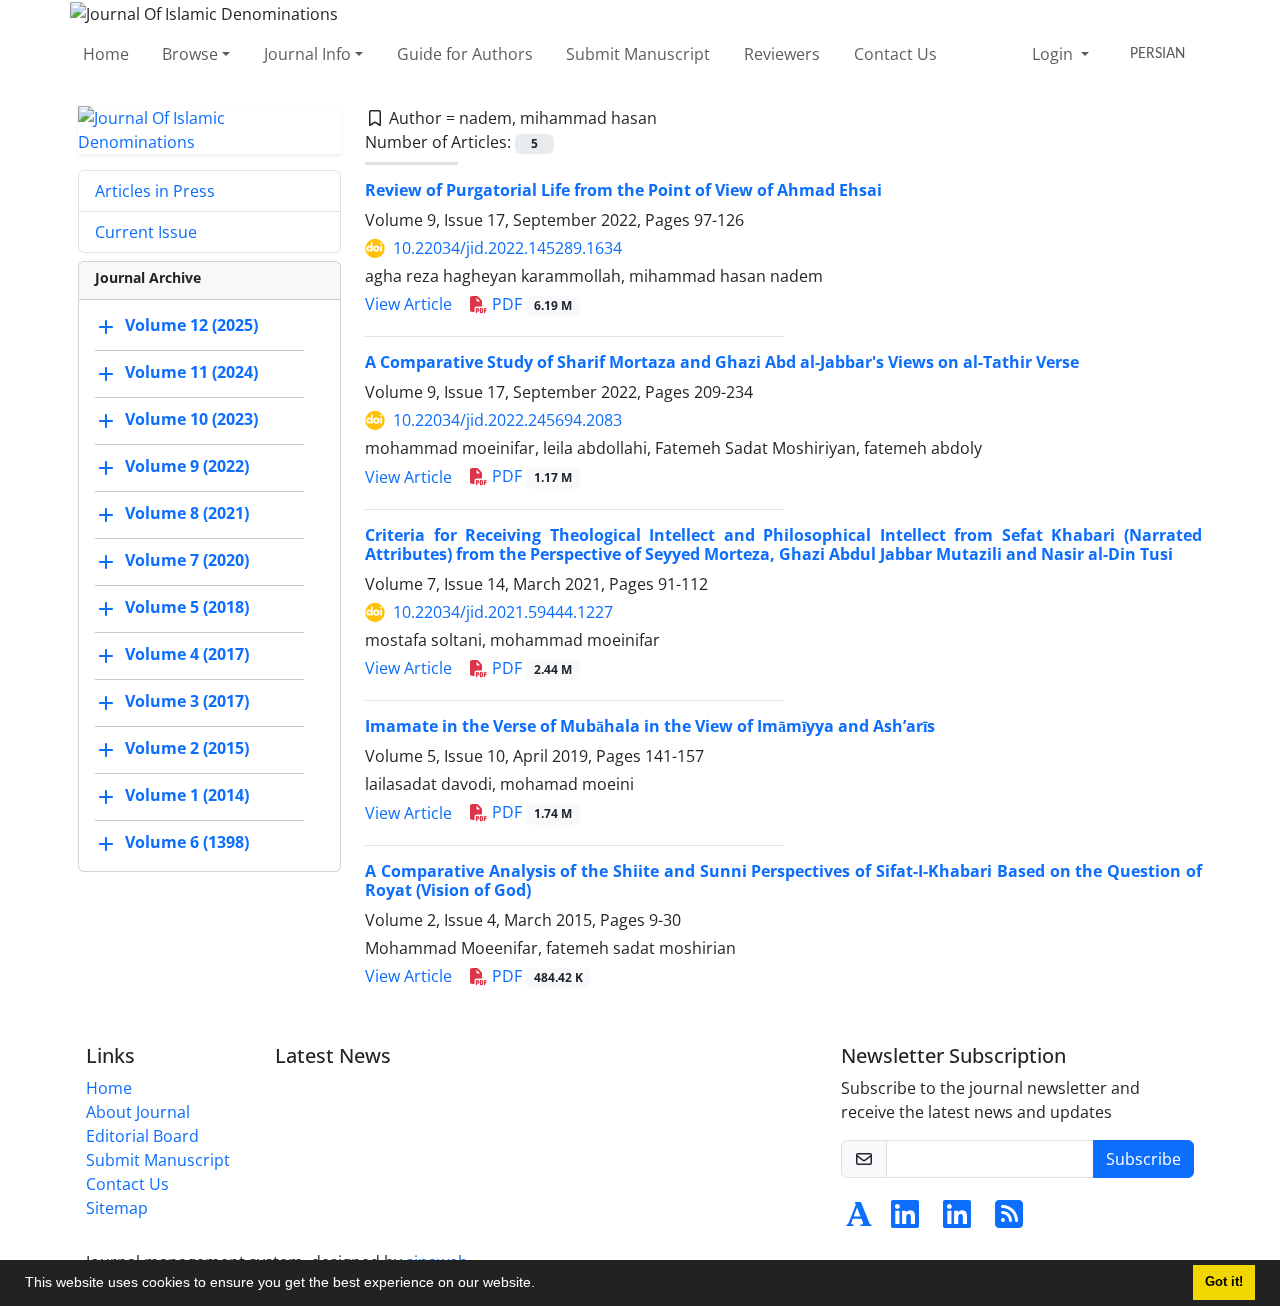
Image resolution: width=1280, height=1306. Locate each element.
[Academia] (859, 1220)
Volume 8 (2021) (187, 513)
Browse (190, 54)
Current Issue (146, 232)
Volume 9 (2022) (187, 466)
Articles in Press (155, 191)
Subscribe (1143, 1159)
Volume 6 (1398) (187, 842)
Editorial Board (142, 1136)
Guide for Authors (465, 54)
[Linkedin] (905, 1220)
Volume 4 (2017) (187, 654)
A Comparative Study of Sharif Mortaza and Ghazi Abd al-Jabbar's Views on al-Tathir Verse (722, 362)
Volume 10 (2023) (191, 419)
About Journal (138, 1112)
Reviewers (782, 54)
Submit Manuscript (638, 54)
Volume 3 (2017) (187, 701)
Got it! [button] (1224, 1282)
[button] (542, 1285)
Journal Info (307, 54)
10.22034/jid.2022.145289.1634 (507, 248)
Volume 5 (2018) (187, 607)
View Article (408, 304)
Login (1054, 54)
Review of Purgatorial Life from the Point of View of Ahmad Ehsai (623, 190)
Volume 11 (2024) (191, 372)
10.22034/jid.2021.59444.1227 (503, 612)
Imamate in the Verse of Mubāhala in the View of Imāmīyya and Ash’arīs (650, 726)
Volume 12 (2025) (191, 325)
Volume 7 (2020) (187, 560)
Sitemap (117, 1208)
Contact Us (895, 54)
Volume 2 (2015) (187, 748)
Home (106, 54)
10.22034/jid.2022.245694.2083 (507, 420)
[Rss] (1009, 1220)
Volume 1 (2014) (187, 795)
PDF (530, 304)
